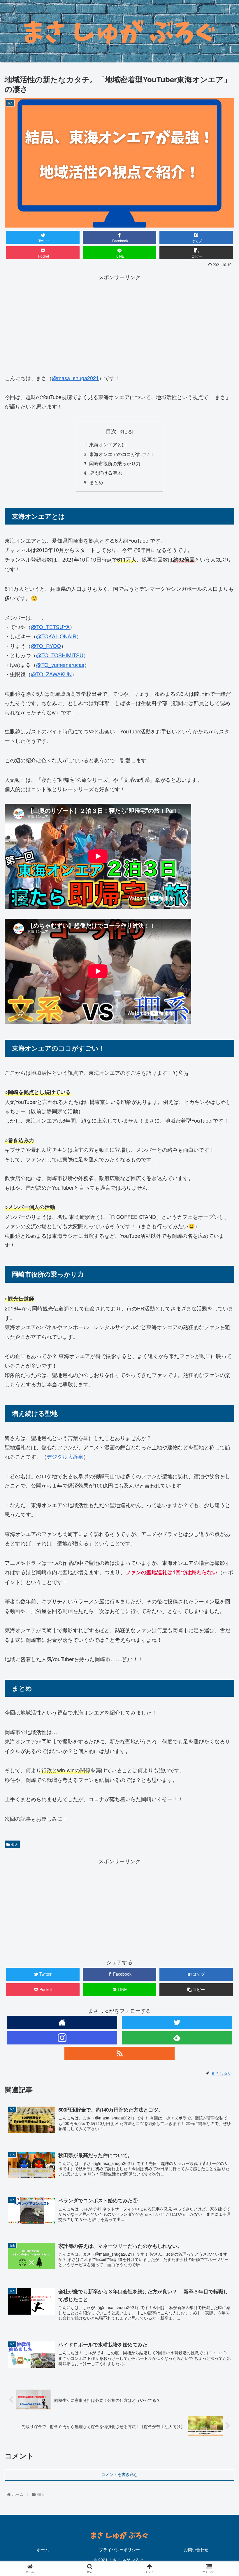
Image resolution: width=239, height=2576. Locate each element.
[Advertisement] (119, 322)
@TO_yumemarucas (60, 665)
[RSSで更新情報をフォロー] (119, 2053)
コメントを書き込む (119, 2474)
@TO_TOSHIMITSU (60, 655)
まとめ (96, 482)
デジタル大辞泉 (65, 1456)
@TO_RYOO (46, 646)
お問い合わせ (196, 2549)
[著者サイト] (62, 2022)
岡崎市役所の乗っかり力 (115, 463)
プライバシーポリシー (119, 2549)
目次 (111, 431)
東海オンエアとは (108, 444)
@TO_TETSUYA (50, 627)
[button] (221, 1316)
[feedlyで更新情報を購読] (177, 2038)
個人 (15, 1844)
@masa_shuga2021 (75, 378)
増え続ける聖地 (106, 473)
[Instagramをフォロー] (62, 2038)
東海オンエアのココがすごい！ (122, 454)
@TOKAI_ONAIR (56, 636)
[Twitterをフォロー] (177, 2022)
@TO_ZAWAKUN (51, 674)
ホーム (43, 2549)
